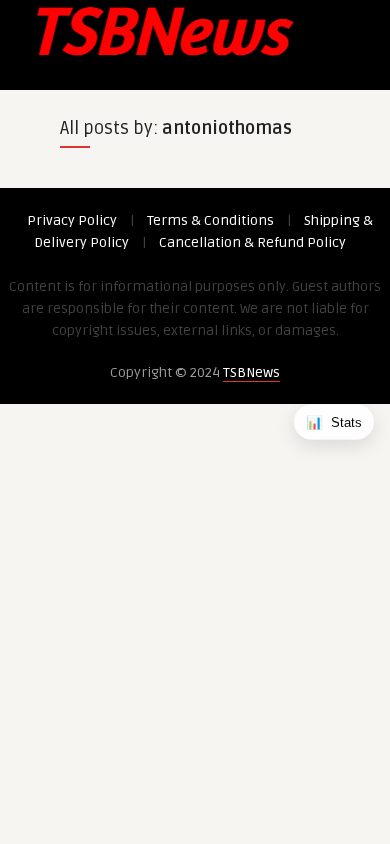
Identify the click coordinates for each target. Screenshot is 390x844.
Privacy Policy (72, 220)
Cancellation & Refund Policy (252, 242)
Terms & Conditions (210, 220)
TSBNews (251, 372)
